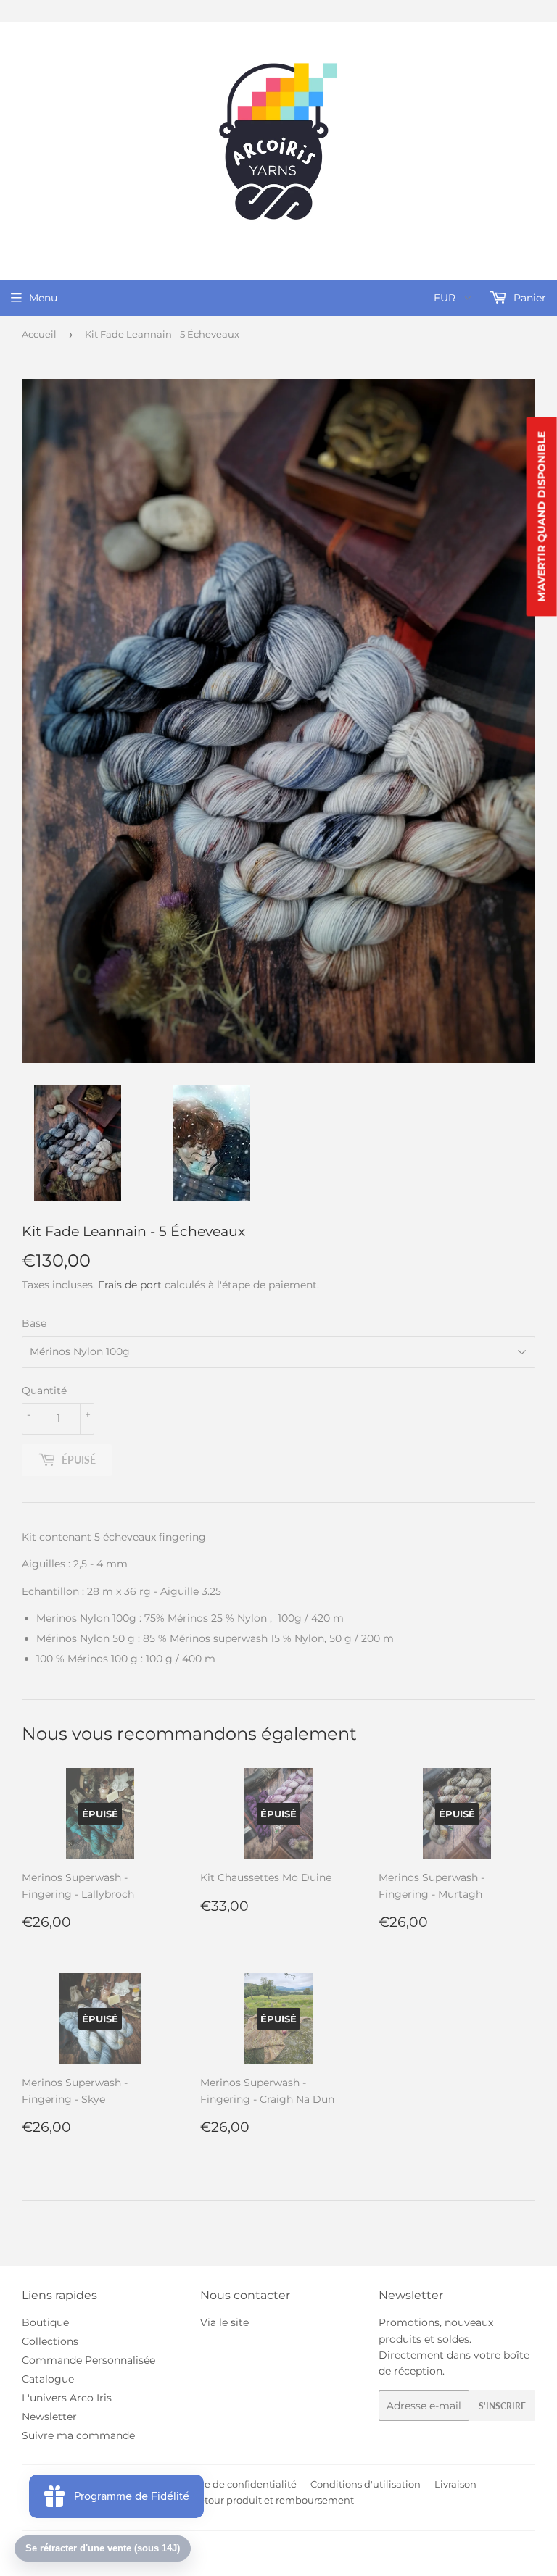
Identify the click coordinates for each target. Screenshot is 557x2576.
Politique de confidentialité (232, 2484)
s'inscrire (502, 2406)
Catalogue (48, 2379)
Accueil (39, 334)
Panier (528, 298)
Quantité (44, 1391)
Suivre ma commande (78, 2435)
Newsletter (49, 2417)
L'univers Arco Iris (67, 2398)
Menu (43, 298)
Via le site (224, 2322)
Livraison (455, 2484)
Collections (50, 2341)
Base (34, 1323)
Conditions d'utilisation (366, 2484)
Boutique (45, 2322)
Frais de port (130, 1285)
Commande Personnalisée (88, 2360)
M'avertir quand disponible (542, 517)
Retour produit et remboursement (273, 2500)
